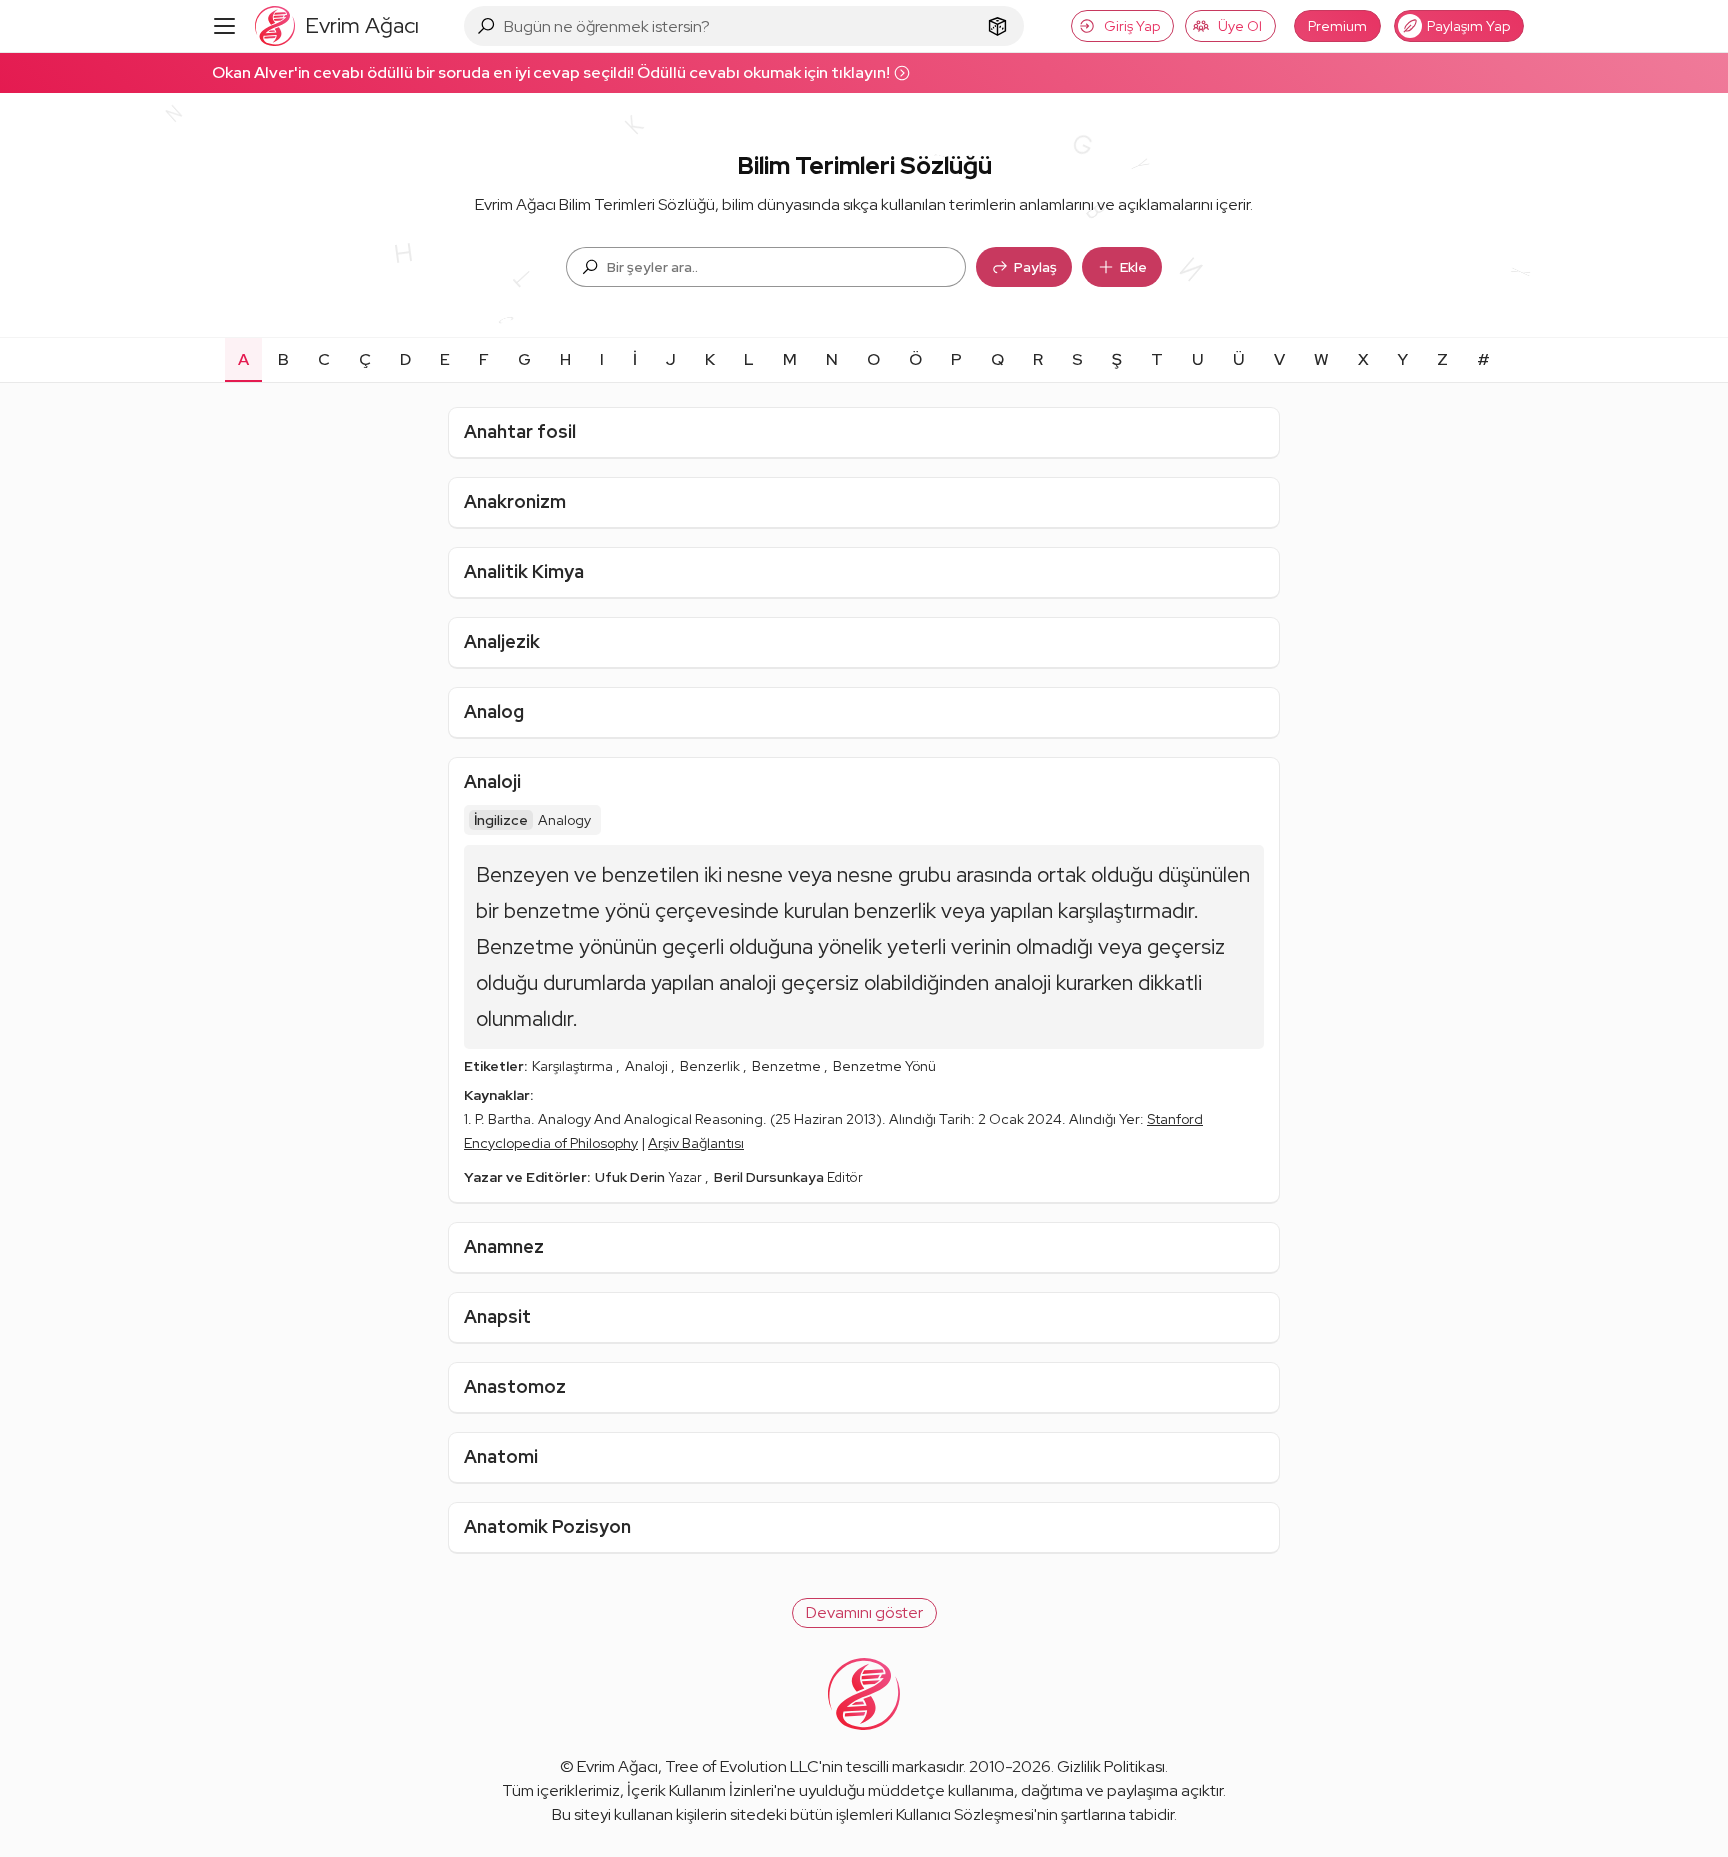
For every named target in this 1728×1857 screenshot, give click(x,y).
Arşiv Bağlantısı (696, 1143)
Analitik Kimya (524, 571)
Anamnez (504, 1246)
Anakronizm (515, 501)
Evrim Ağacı (617, 1766)
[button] (864, 1613)
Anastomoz (515, 1386)
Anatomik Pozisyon (547, 1526)
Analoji (492, 781)
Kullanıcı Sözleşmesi (965, 1814)
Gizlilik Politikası (1111, 1766)
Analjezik (502, 641)
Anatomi (501, 1456)
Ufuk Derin (631, 1177)
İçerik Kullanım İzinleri (700, 1790)
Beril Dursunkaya (770, 1177)
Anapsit (497, 1316)
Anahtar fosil (520, 431)
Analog (494, 711)
